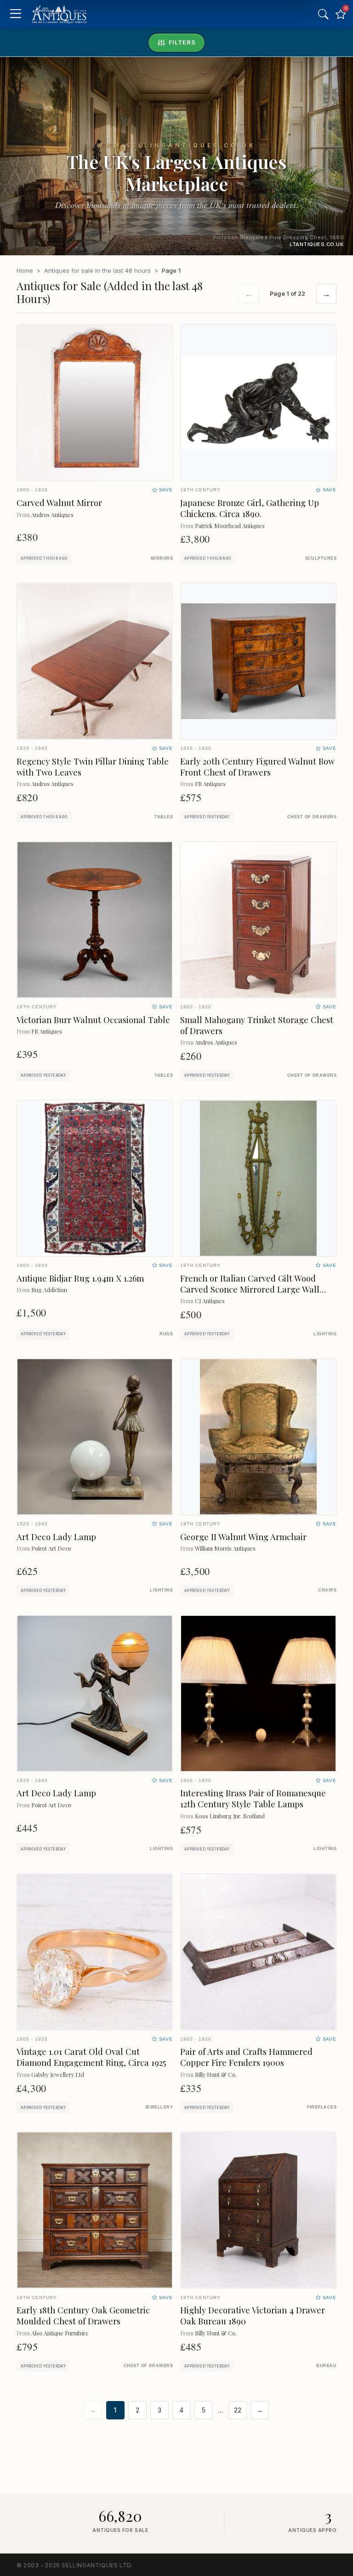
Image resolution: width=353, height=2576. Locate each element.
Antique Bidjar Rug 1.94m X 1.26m (80, 1278)
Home (25, 270)
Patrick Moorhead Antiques (230, 526)
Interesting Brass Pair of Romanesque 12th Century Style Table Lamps (253, 1798)
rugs (166, 1334)
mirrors (162, 558)
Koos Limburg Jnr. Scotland (230, 1816)
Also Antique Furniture (60, 2333)
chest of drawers (312, 817)
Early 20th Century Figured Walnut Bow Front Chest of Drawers (257, 767)
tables (164, 817)
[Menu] (15, 14)
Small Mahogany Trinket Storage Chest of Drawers (257, 1025)
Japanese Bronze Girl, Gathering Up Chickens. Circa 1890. (250, 508)
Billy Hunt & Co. (216, 2074)
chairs (327, 1590)
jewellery (159, 2107)
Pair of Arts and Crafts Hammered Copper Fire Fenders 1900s (246, 2057)
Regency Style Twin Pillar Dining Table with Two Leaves (93, 767)
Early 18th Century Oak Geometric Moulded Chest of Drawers (83, 2315)
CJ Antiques (210, 1301)
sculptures (321, 558)
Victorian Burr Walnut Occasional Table (93, 1020)
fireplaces (322, 2107)
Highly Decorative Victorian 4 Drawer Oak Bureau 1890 (253, 2315)
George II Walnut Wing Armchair (243, 1537)
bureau (326, 2366)
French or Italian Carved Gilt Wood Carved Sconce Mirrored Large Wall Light (250, 1289)
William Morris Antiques (225, 1548)
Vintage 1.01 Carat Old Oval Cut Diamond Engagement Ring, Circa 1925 (91, 2057)
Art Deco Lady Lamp (56, 1537)
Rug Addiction (49, 1290)
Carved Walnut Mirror (59, 503)
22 (238, 2410)
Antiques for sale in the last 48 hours (97, 270)
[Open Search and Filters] (323, 14)
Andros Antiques (52, 515)
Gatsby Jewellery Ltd (58, 2074)
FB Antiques (210, 784)
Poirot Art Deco (51, 1548)
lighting (325, 1334)
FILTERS (182, 42)
